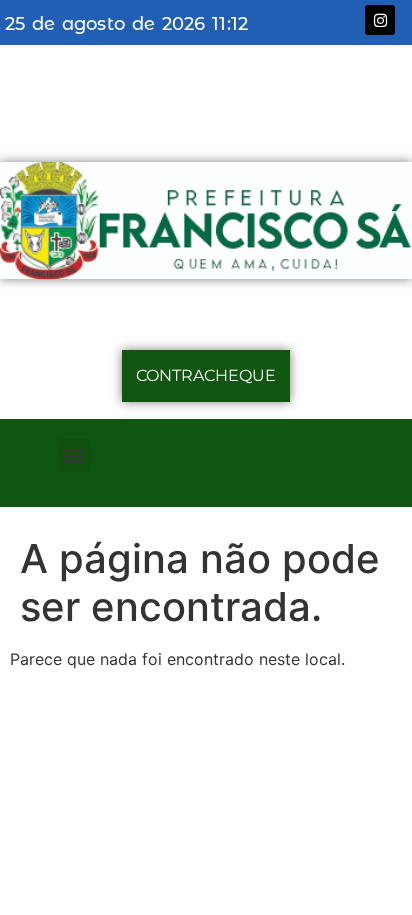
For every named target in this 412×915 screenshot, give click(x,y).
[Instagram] (380, 20)
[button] (74, 455)
